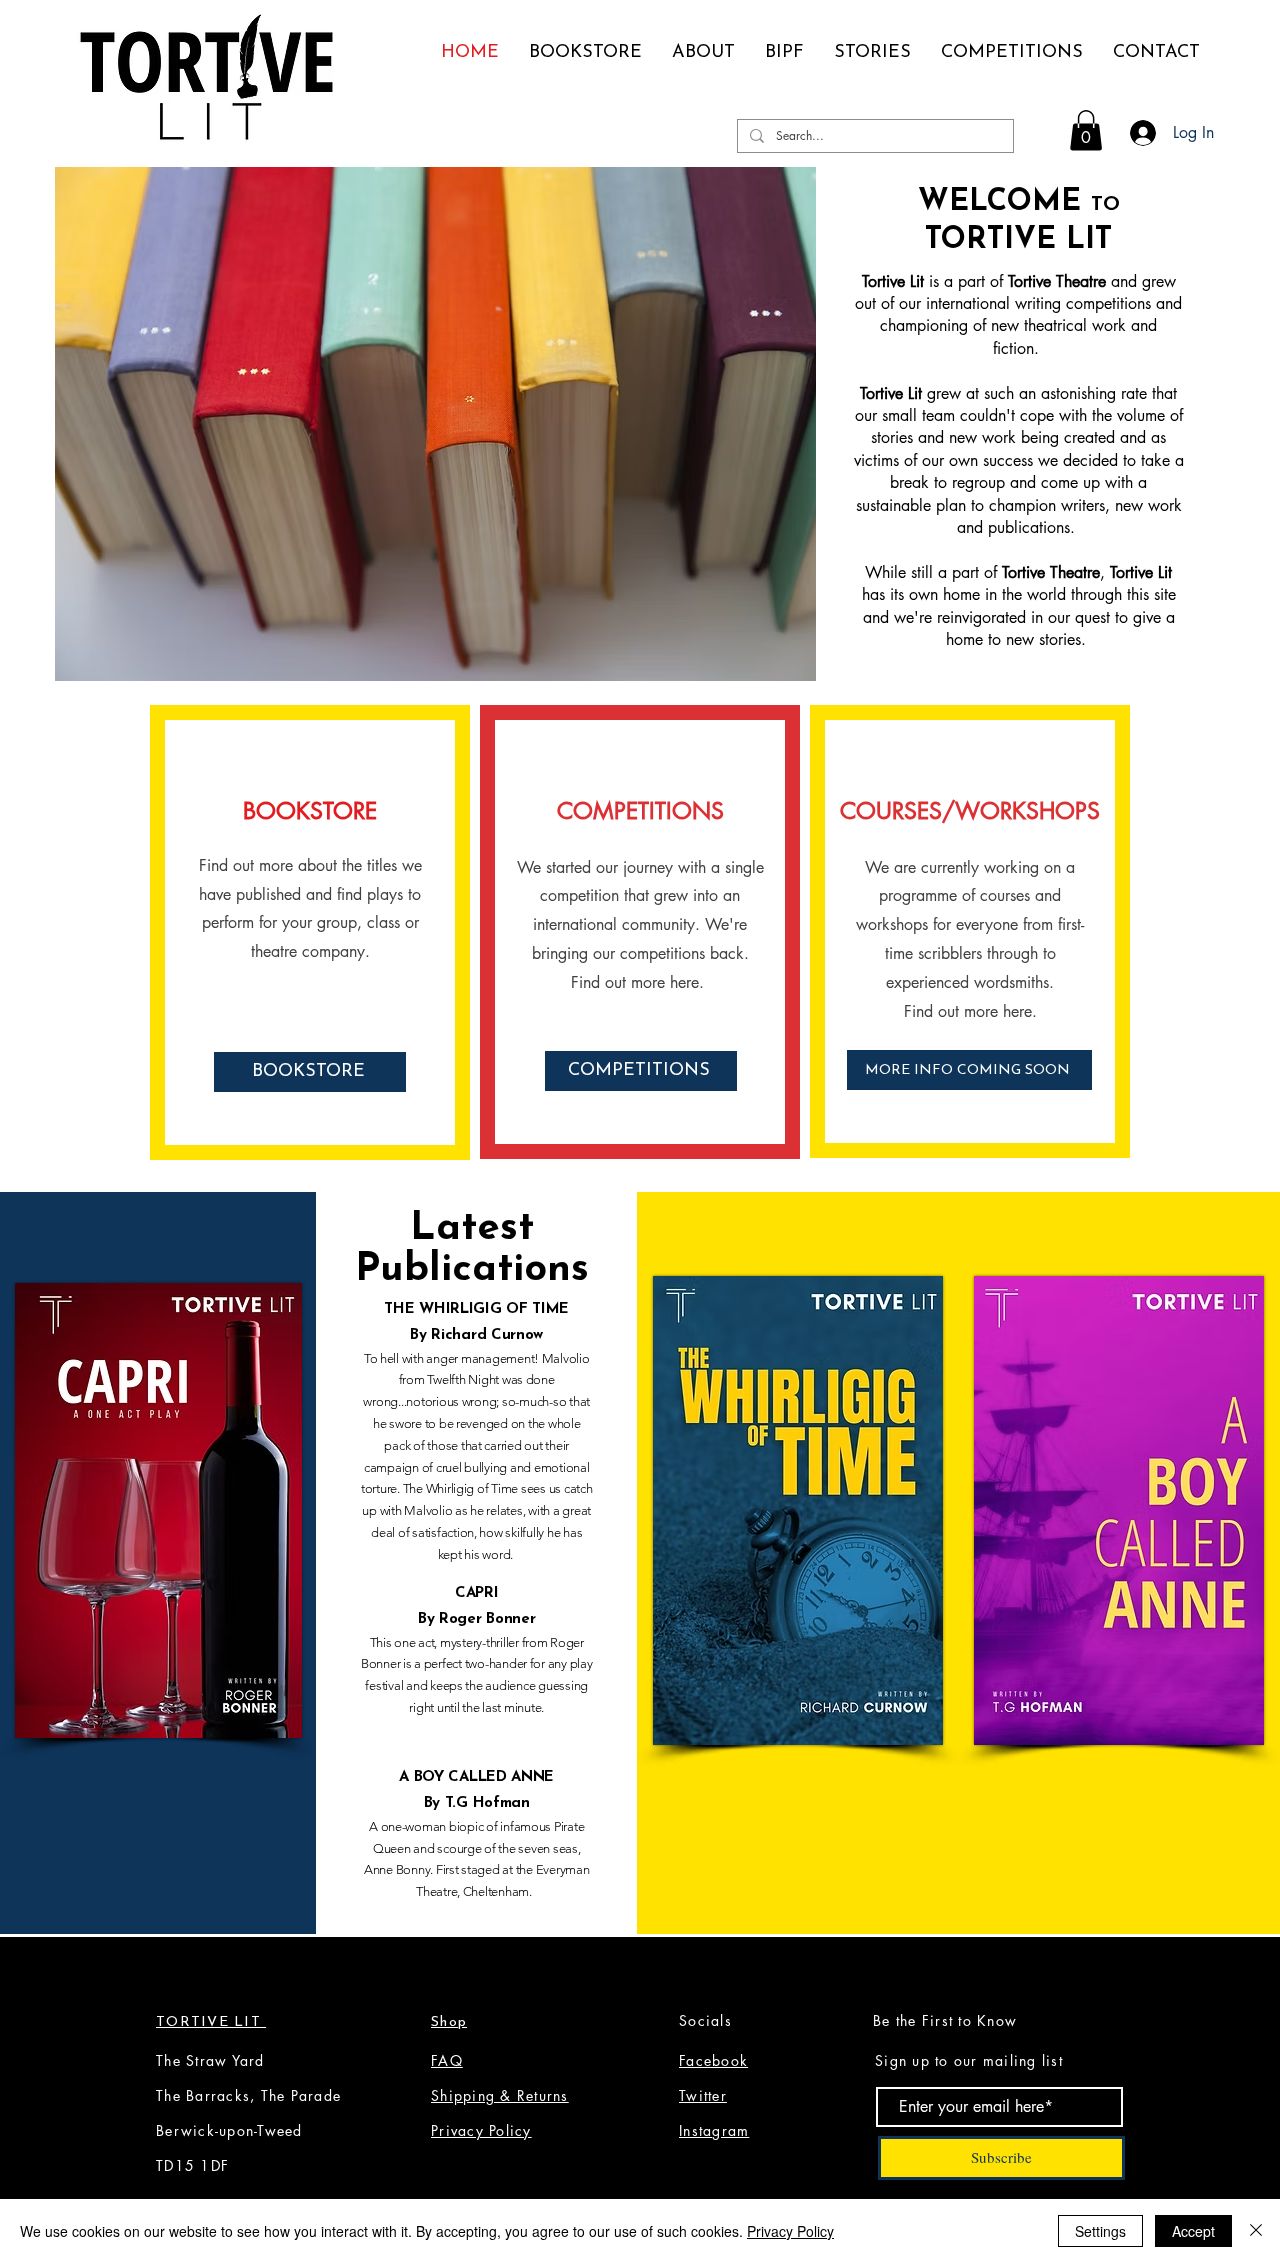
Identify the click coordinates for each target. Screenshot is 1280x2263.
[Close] (1256, 2231)
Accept (1193, 2231)
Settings (1100, 2231)
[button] (1086, 130)
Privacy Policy (790, 2231)
